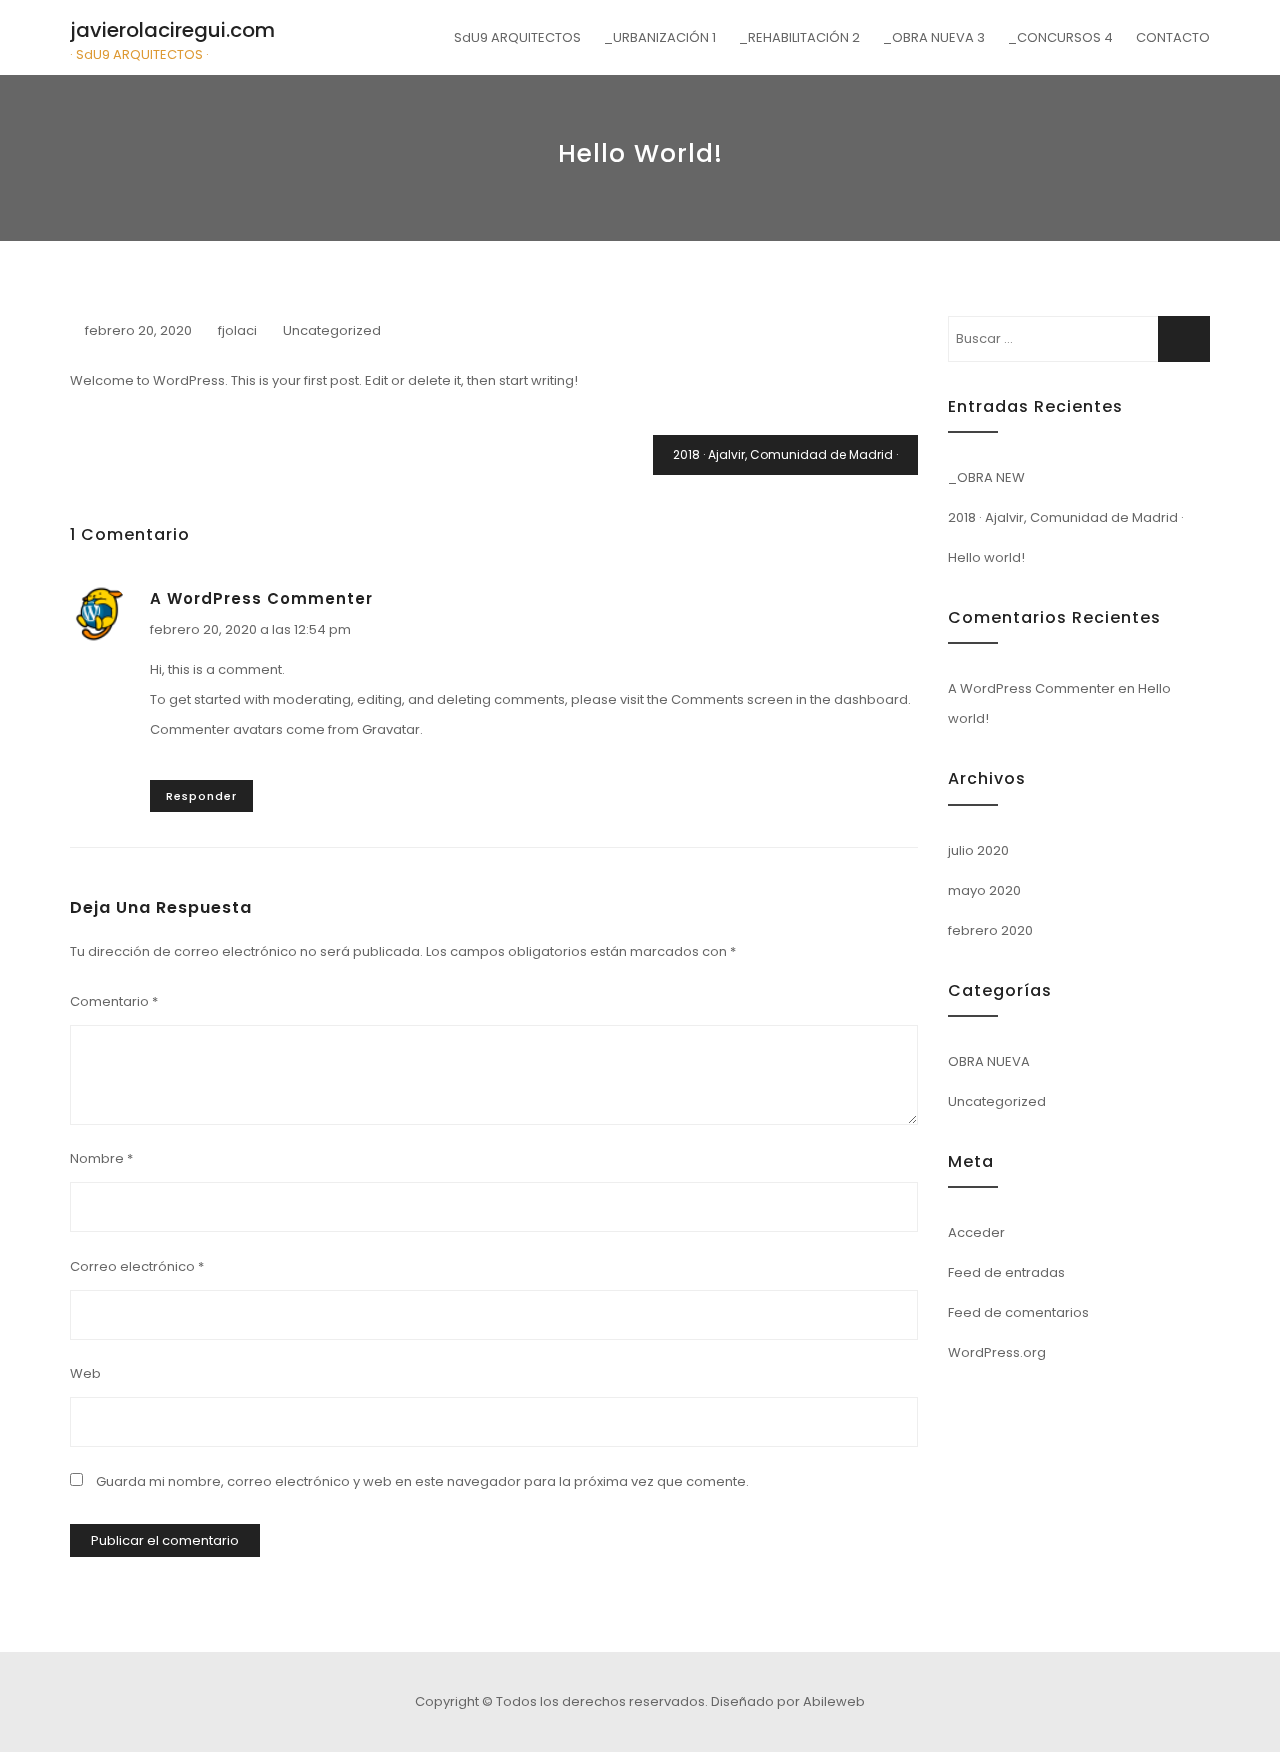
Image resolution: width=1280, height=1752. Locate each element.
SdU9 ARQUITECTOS (517, 37)
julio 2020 (978, 850)
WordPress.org (997, 1352)
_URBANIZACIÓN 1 (660, 37)
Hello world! (986, 557)
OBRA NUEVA (989, 1061)
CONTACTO (1173, 37)
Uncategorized (332, 330)
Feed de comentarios (1018, 1312)
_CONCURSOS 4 (1060, 37)
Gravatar (391, 729)
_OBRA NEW (986, 477)
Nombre (101, 1158)
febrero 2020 (990, 930)
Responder (201, 796)
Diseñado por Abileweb (788, 1701)
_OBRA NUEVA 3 (934, 37)
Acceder (976, 1232)
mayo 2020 (984, 890)
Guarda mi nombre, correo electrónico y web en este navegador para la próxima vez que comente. (422, 1481)
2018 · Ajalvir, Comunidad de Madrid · (785, 454)
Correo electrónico (137, 1266)
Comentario (114, 1001)
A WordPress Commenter (261, 598)
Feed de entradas (1006, 1272)
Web (85, 1373)
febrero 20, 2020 (138, 330)
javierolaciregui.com (172, 30)
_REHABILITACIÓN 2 (799, 37)
